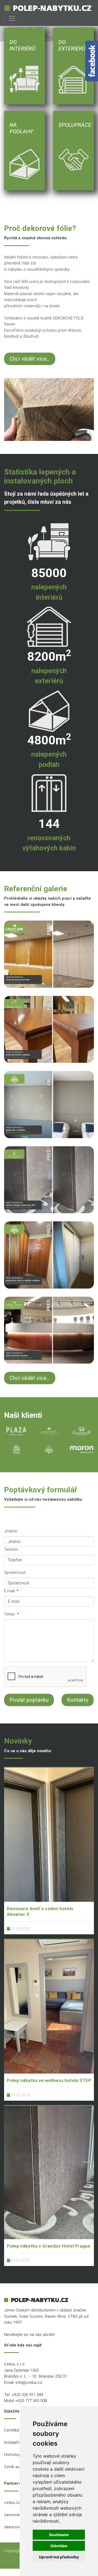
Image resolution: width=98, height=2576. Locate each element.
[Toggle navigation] (12, 18)
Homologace (16, 2455)
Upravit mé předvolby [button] (59, 2557)
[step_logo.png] (49, 1450)
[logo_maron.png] (82, 1450)
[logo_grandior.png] (82, 1431)
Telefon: (11, 1550)
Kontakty (78, 1700)
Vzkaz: (10, 1614)
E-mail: (10, 1591)
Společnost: (15, 1573)
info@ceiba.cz (29, 2383)
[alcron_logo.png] (49, 1431)
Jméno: (11, 1531)
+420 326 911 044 (27, 2395)
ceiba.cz (12, 2503)
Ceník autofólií (17, 2467)
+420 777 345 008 (31, 2401)
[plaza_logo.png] (16, 1431)
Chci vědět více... (30, 359)
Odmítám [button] (59, 2546)
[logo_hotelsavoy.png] (16, 1450)
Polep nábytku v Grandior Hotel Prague (49, 2246)
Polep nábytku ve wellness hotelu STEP (49, 2080)
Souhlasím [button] (59, 2535)
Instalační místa (18, 2442)
